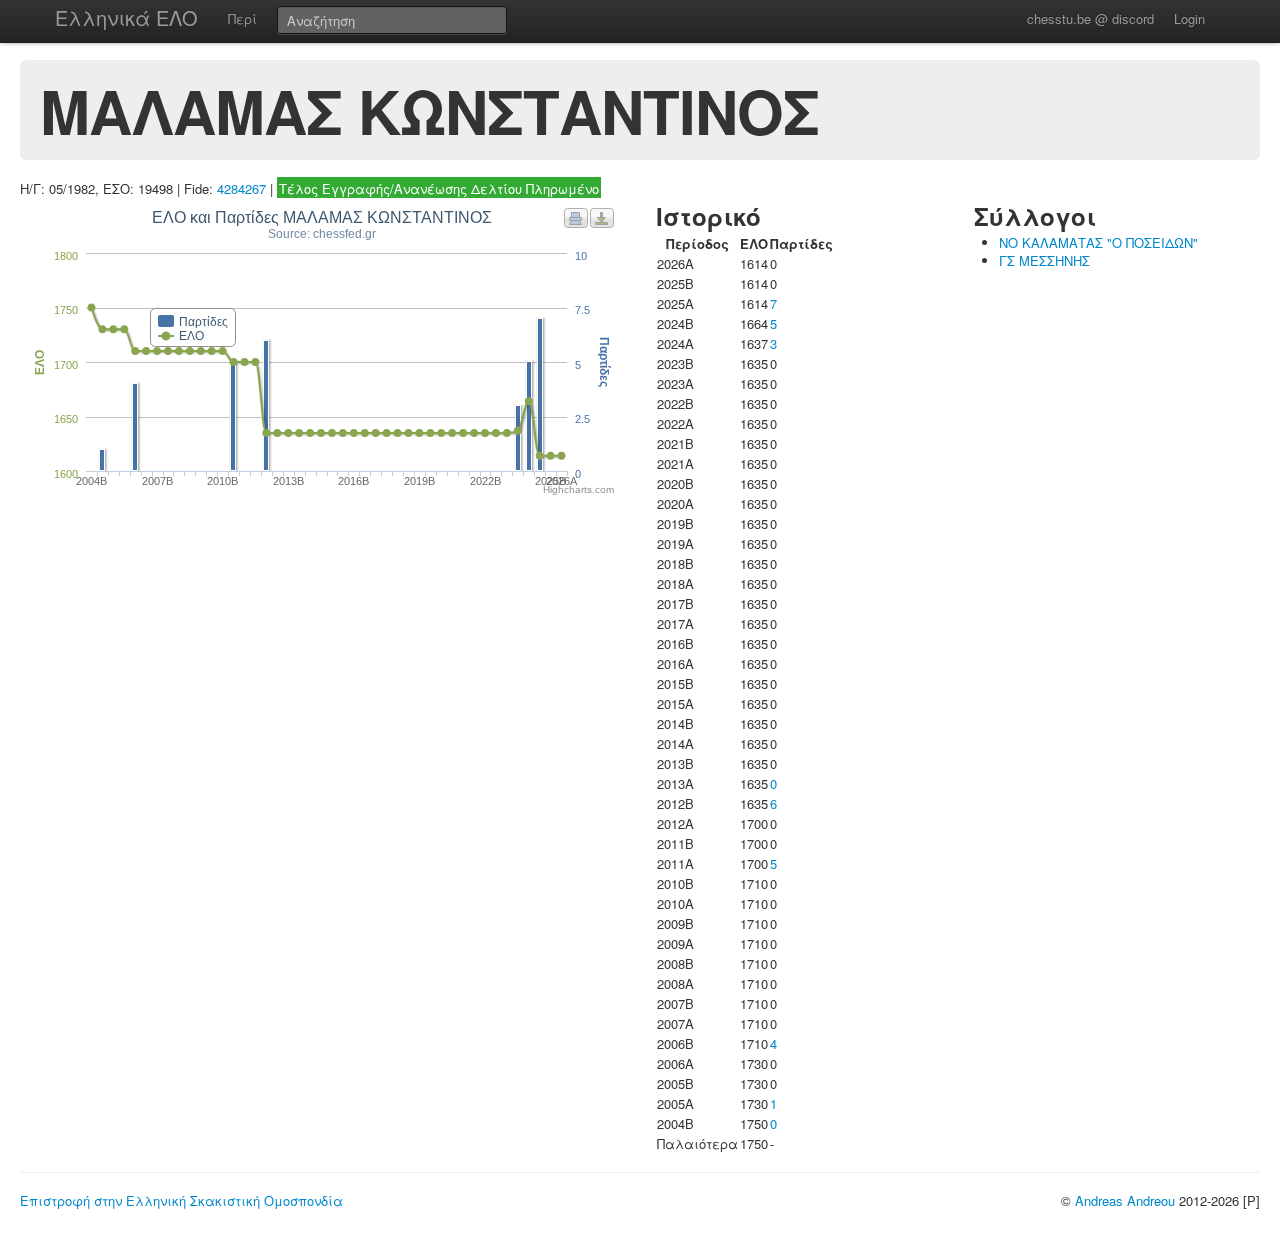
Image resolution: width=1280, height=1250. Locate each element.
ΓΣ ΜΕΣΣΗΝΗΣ (1044, 260)
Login (1189, 18)
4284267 (241, 188)
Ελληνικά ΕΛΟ (126, 17)
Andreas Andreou (1125, 1200)
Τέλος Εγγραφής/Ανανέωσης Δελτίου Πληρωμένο (439, 188)
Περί (242, 18)
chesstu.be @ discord (1090, 18)
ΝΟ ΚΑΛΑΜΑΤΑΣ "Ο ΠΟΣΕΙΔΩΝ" (1098, 242)
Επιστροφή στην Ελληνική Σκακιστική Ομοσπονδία (181, 1200)
